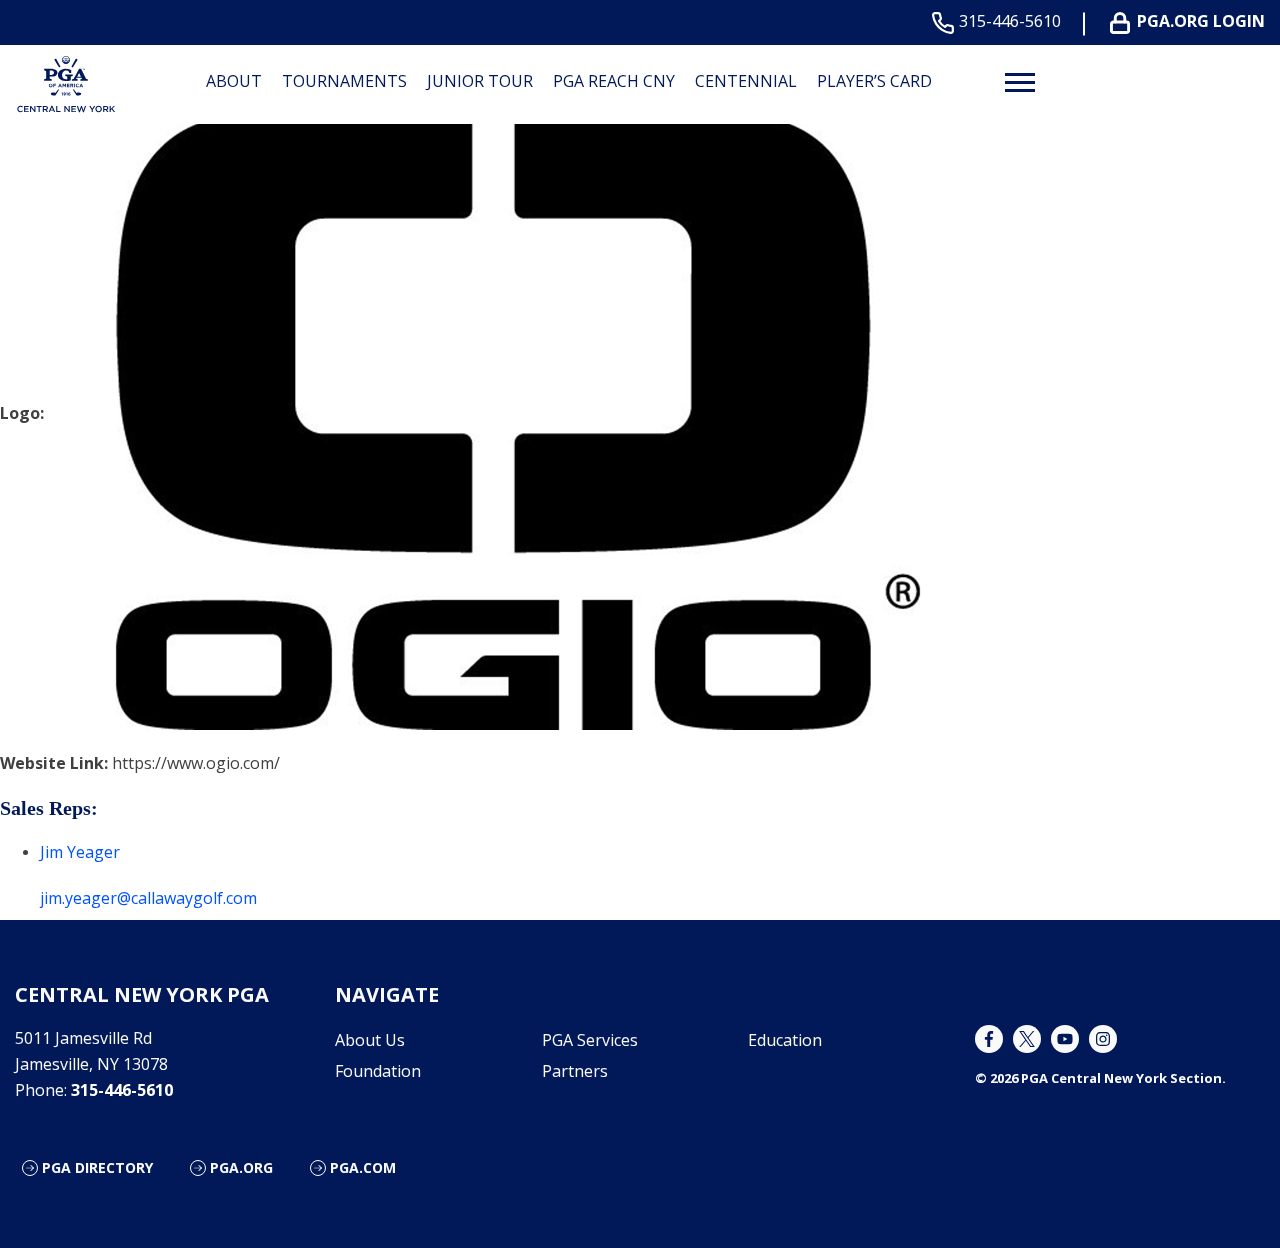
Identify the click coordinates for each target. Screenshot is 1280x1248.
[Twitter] (1027, 1039)
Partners (575, 1071)
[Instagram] (1103, 1039)
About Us (370, 1040)
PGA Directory (97, 1167)
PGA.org (241, 1167)
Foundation (378, 1071)
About (234, 81)
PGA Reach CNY (614, 81)
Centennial (746, 81)
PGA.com (363, 1167)
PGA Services (590, 1040)
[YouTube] (1065, 1039)
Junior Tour (480, 81)
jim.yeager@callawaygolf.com (148, 898)
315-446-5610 (1010, 21)
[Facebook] (989, 1039)
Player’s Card (874, 81)
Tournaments (344, 81)
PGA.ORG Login (1201, 21)
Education (785, 1040)
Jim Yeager (80, 852)
